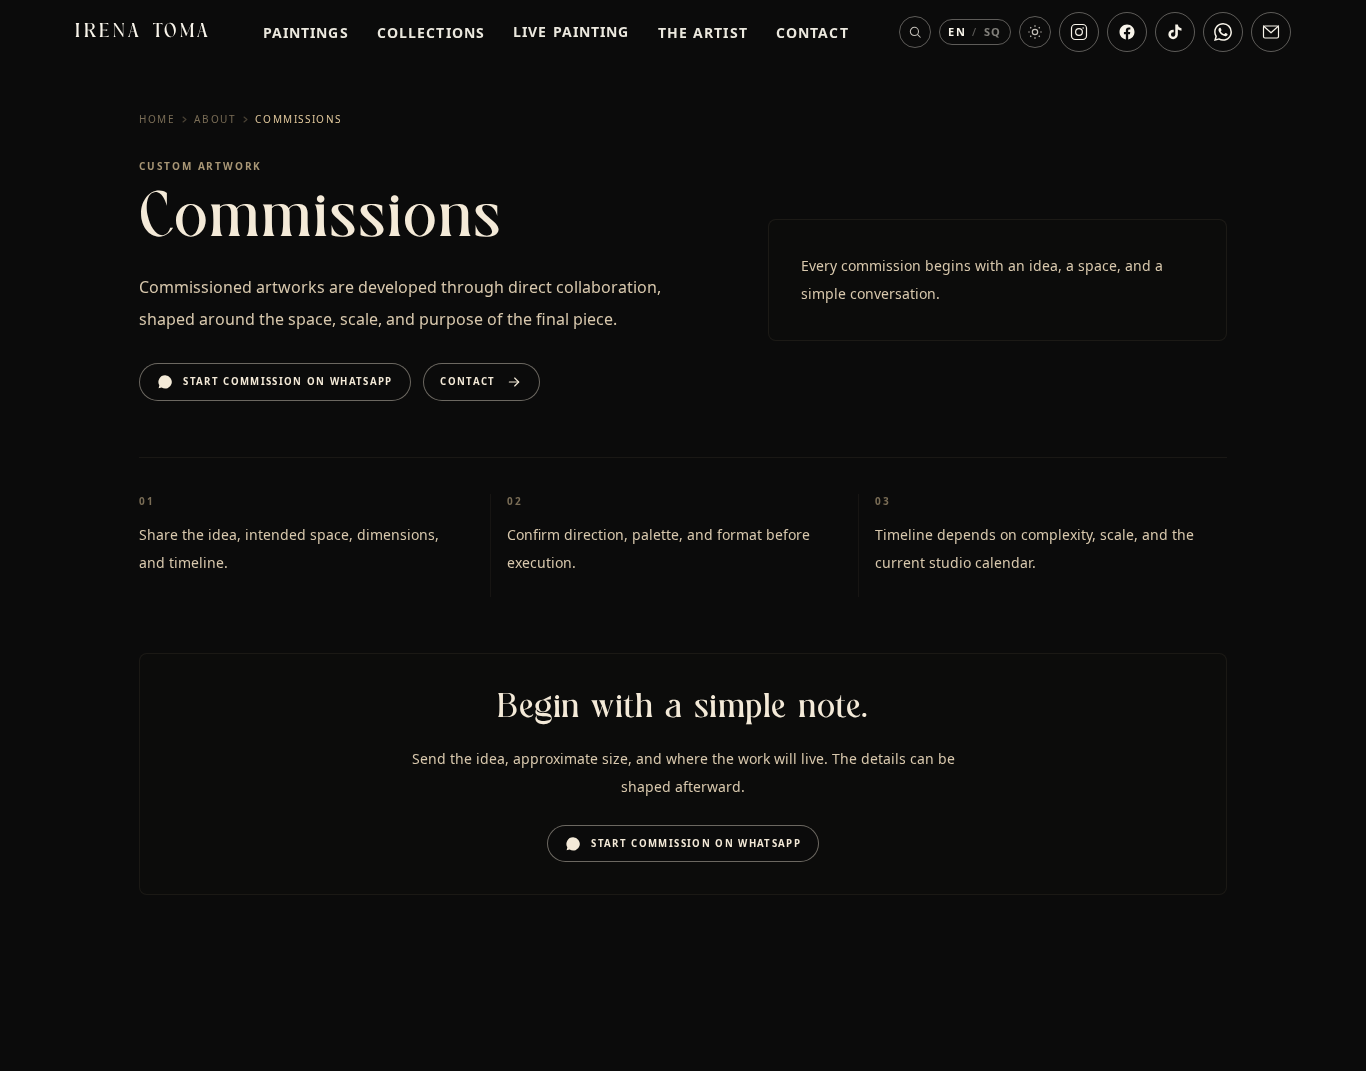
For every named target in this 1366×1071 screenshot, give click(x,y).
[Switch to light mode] (1035, 32)
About (215, 119)
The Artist (703, 32)
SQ (993, 31)
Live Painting (571, 31)
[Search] (915, 32)
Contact (812, 32)
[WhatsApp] (1223, 32)
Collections (431, 32)
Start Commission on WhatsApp (288, 381)
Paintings (306, 32)
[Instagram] (1079, 32)
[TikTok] (1175, 32)
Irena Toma (143, 31)
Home (157, 119)
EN (957, 31)
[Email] (1271, 32)
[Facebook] (1127, 32)
